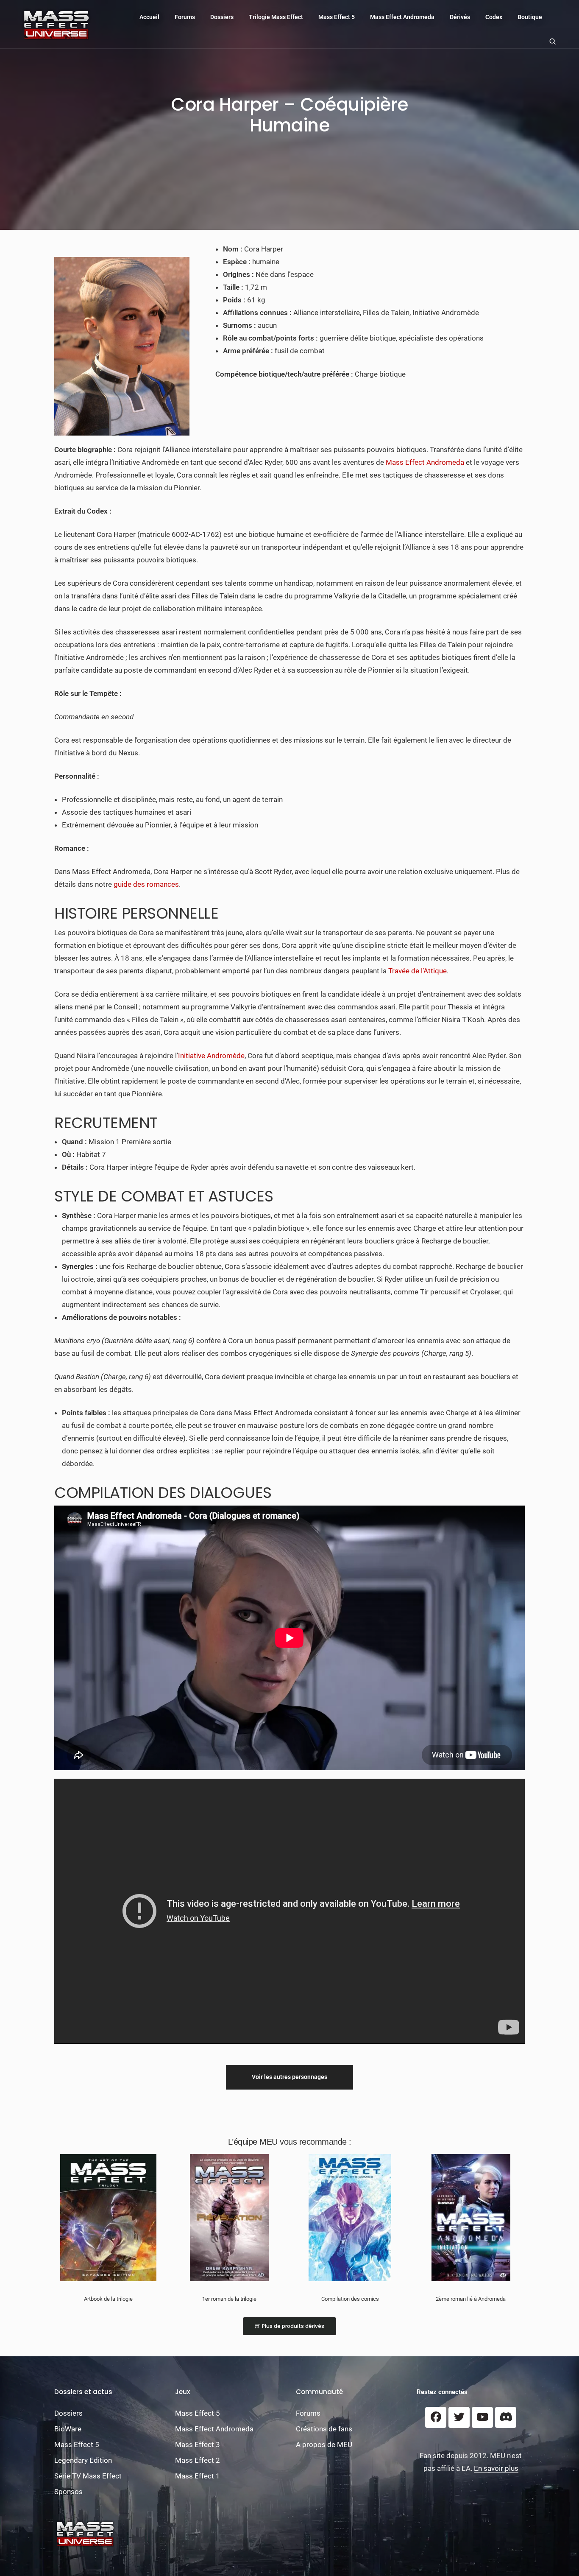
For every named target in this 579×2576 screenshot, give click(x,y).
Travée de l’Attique (418, 971)
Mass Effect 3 (198, 2445)
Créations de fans (324, 2429)
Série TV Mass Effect (88, 2476)
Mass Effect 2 (198, 2460)
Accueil (149, 17)
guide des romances (146, 884)
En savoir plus (496, 2468)
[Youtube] (482, 2417)
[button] (289, 2077)
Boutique (530, 17)
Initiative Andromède (211, 1056)
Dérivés (460, 17)
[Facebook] (436, 2417)
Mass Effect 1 (198, 2476)
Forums (185, 17)
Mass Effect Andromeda (402, 17)
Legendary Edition (83, 2460)
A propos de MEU (324, 2445)
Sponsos (68, 2492)
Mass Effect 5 (337, 17)
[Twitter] (459, 2417)
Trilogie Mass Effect (276, 17)
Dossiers (222, 17)
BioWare (68, 2429)
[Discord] (506, 2417)
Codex (494, 17)
